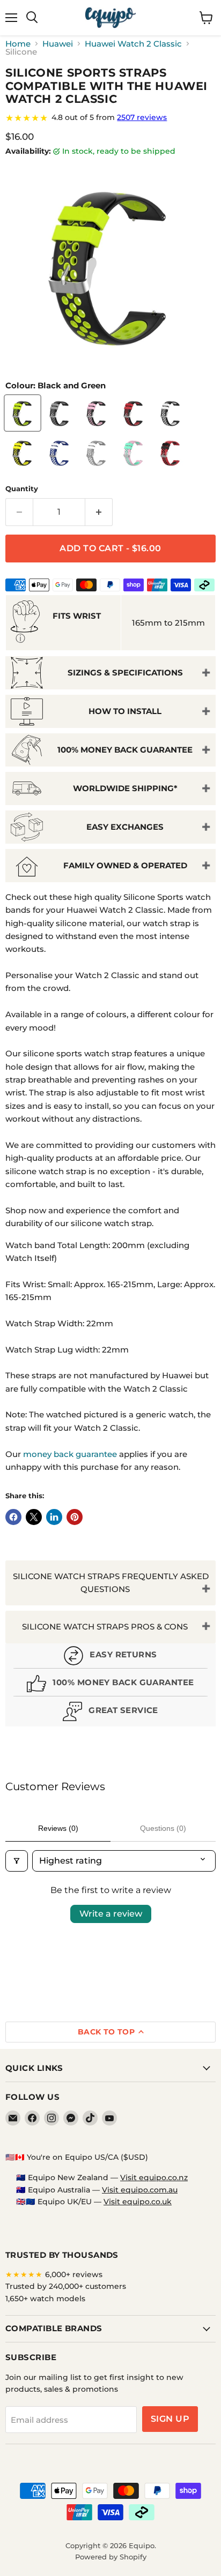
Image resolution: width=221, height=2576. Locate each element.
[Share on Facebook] (13, 1517)
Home (18, 44)
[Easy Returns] (110, 1657)
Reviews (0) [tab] (58, 1828)
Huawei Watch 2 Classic (133, 44)
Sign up (170, 2419)
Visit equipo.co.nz (154, 2177)
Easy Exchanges (125, 827)
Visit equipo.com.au (140, 2190)
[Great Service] (110, 1713)
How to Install (125, 711)
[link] (110, 118)
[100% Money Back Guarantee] (110, 1685)
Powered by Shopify (111, 2557)
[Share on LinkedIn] (54, 1517)
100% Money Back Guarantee (125, 750)
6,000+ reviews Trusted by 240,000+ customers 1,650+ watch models (66, 2286)
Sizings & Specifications (125, 673)
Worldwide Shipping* (125, 788)
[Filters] (17, 1861)
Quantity (22, 489)
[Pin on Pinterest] (75, 1517)
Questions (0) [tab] (163, 1828)
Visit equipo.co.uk (138, 2202)
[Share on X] (34, 1517)
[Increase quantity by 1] (99, 512)
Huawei (58, 44)
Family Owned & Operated (125, 865)
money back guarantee (70, 1454)
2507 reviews (142, 117)
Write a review (111, 1914)
